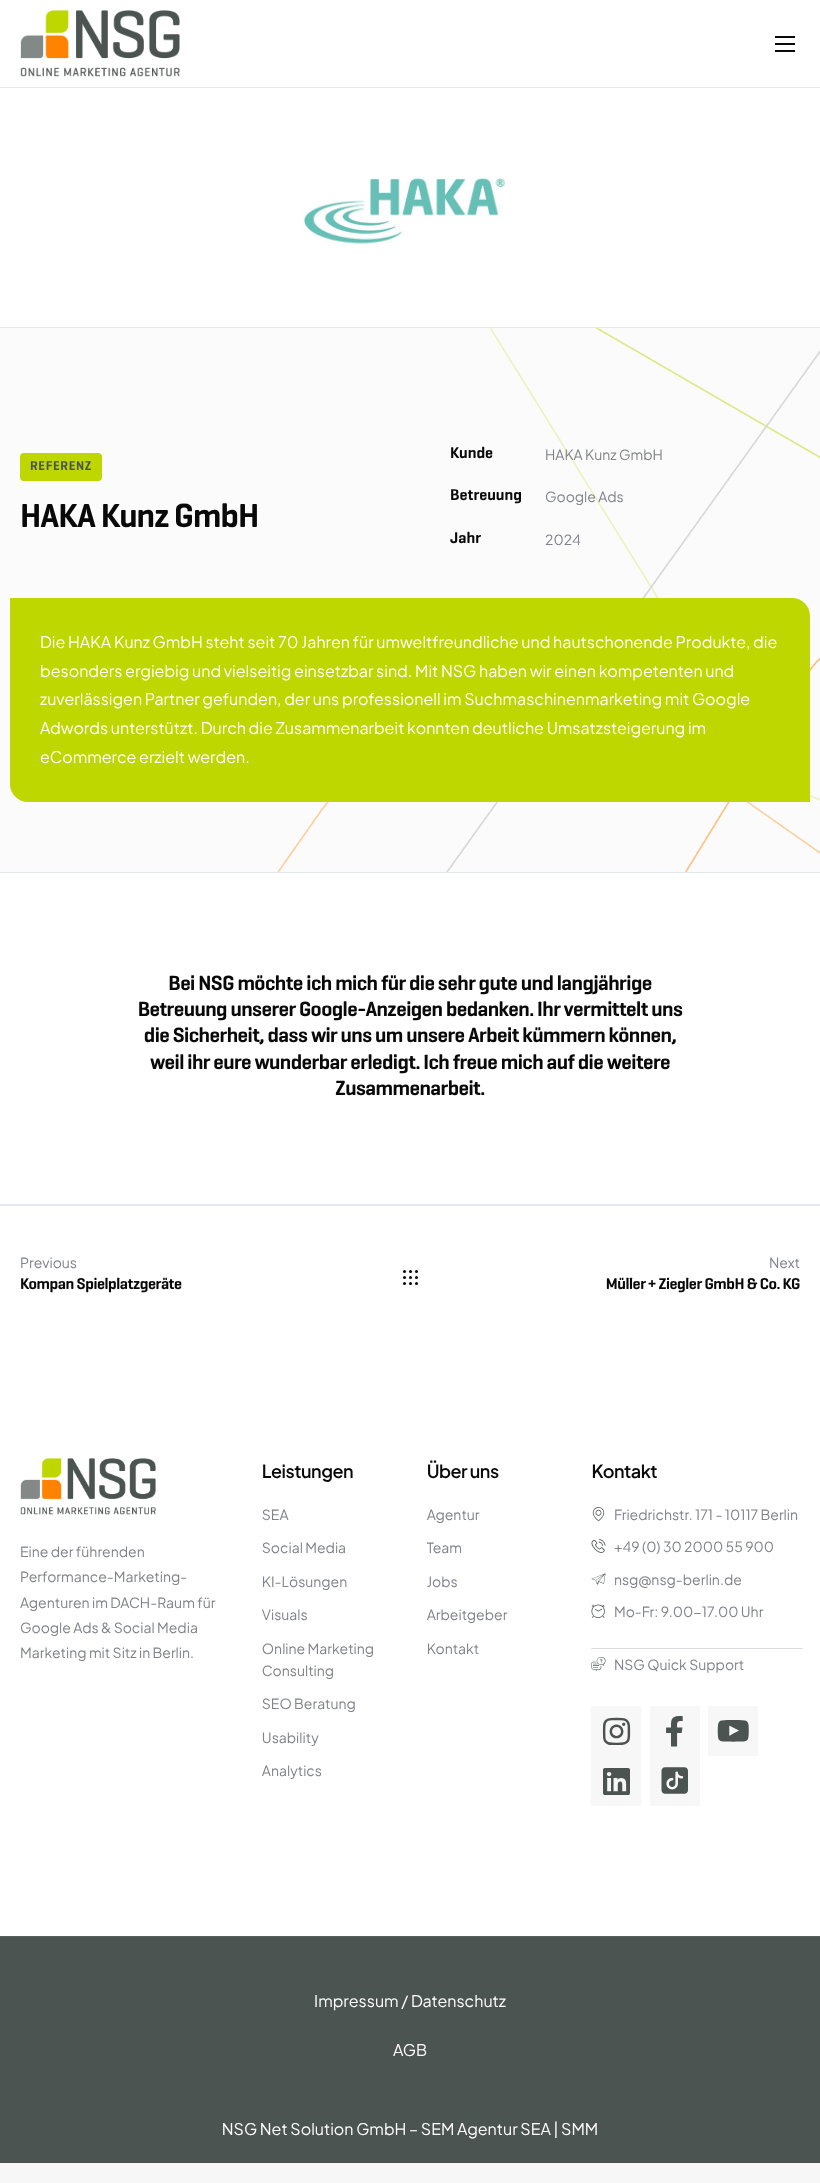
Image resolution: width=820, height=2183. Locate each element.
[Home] (100, 41)
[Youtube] (733, 1731)
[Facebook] (675, 1731)
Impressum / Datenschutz (410, 2000)
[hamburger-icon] (785, 44)
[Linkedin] (616, 1781)
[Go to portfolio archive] (410, 1277)
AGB (410, 2049)
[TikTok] (675, 1781)
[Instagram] (616, 1731)
